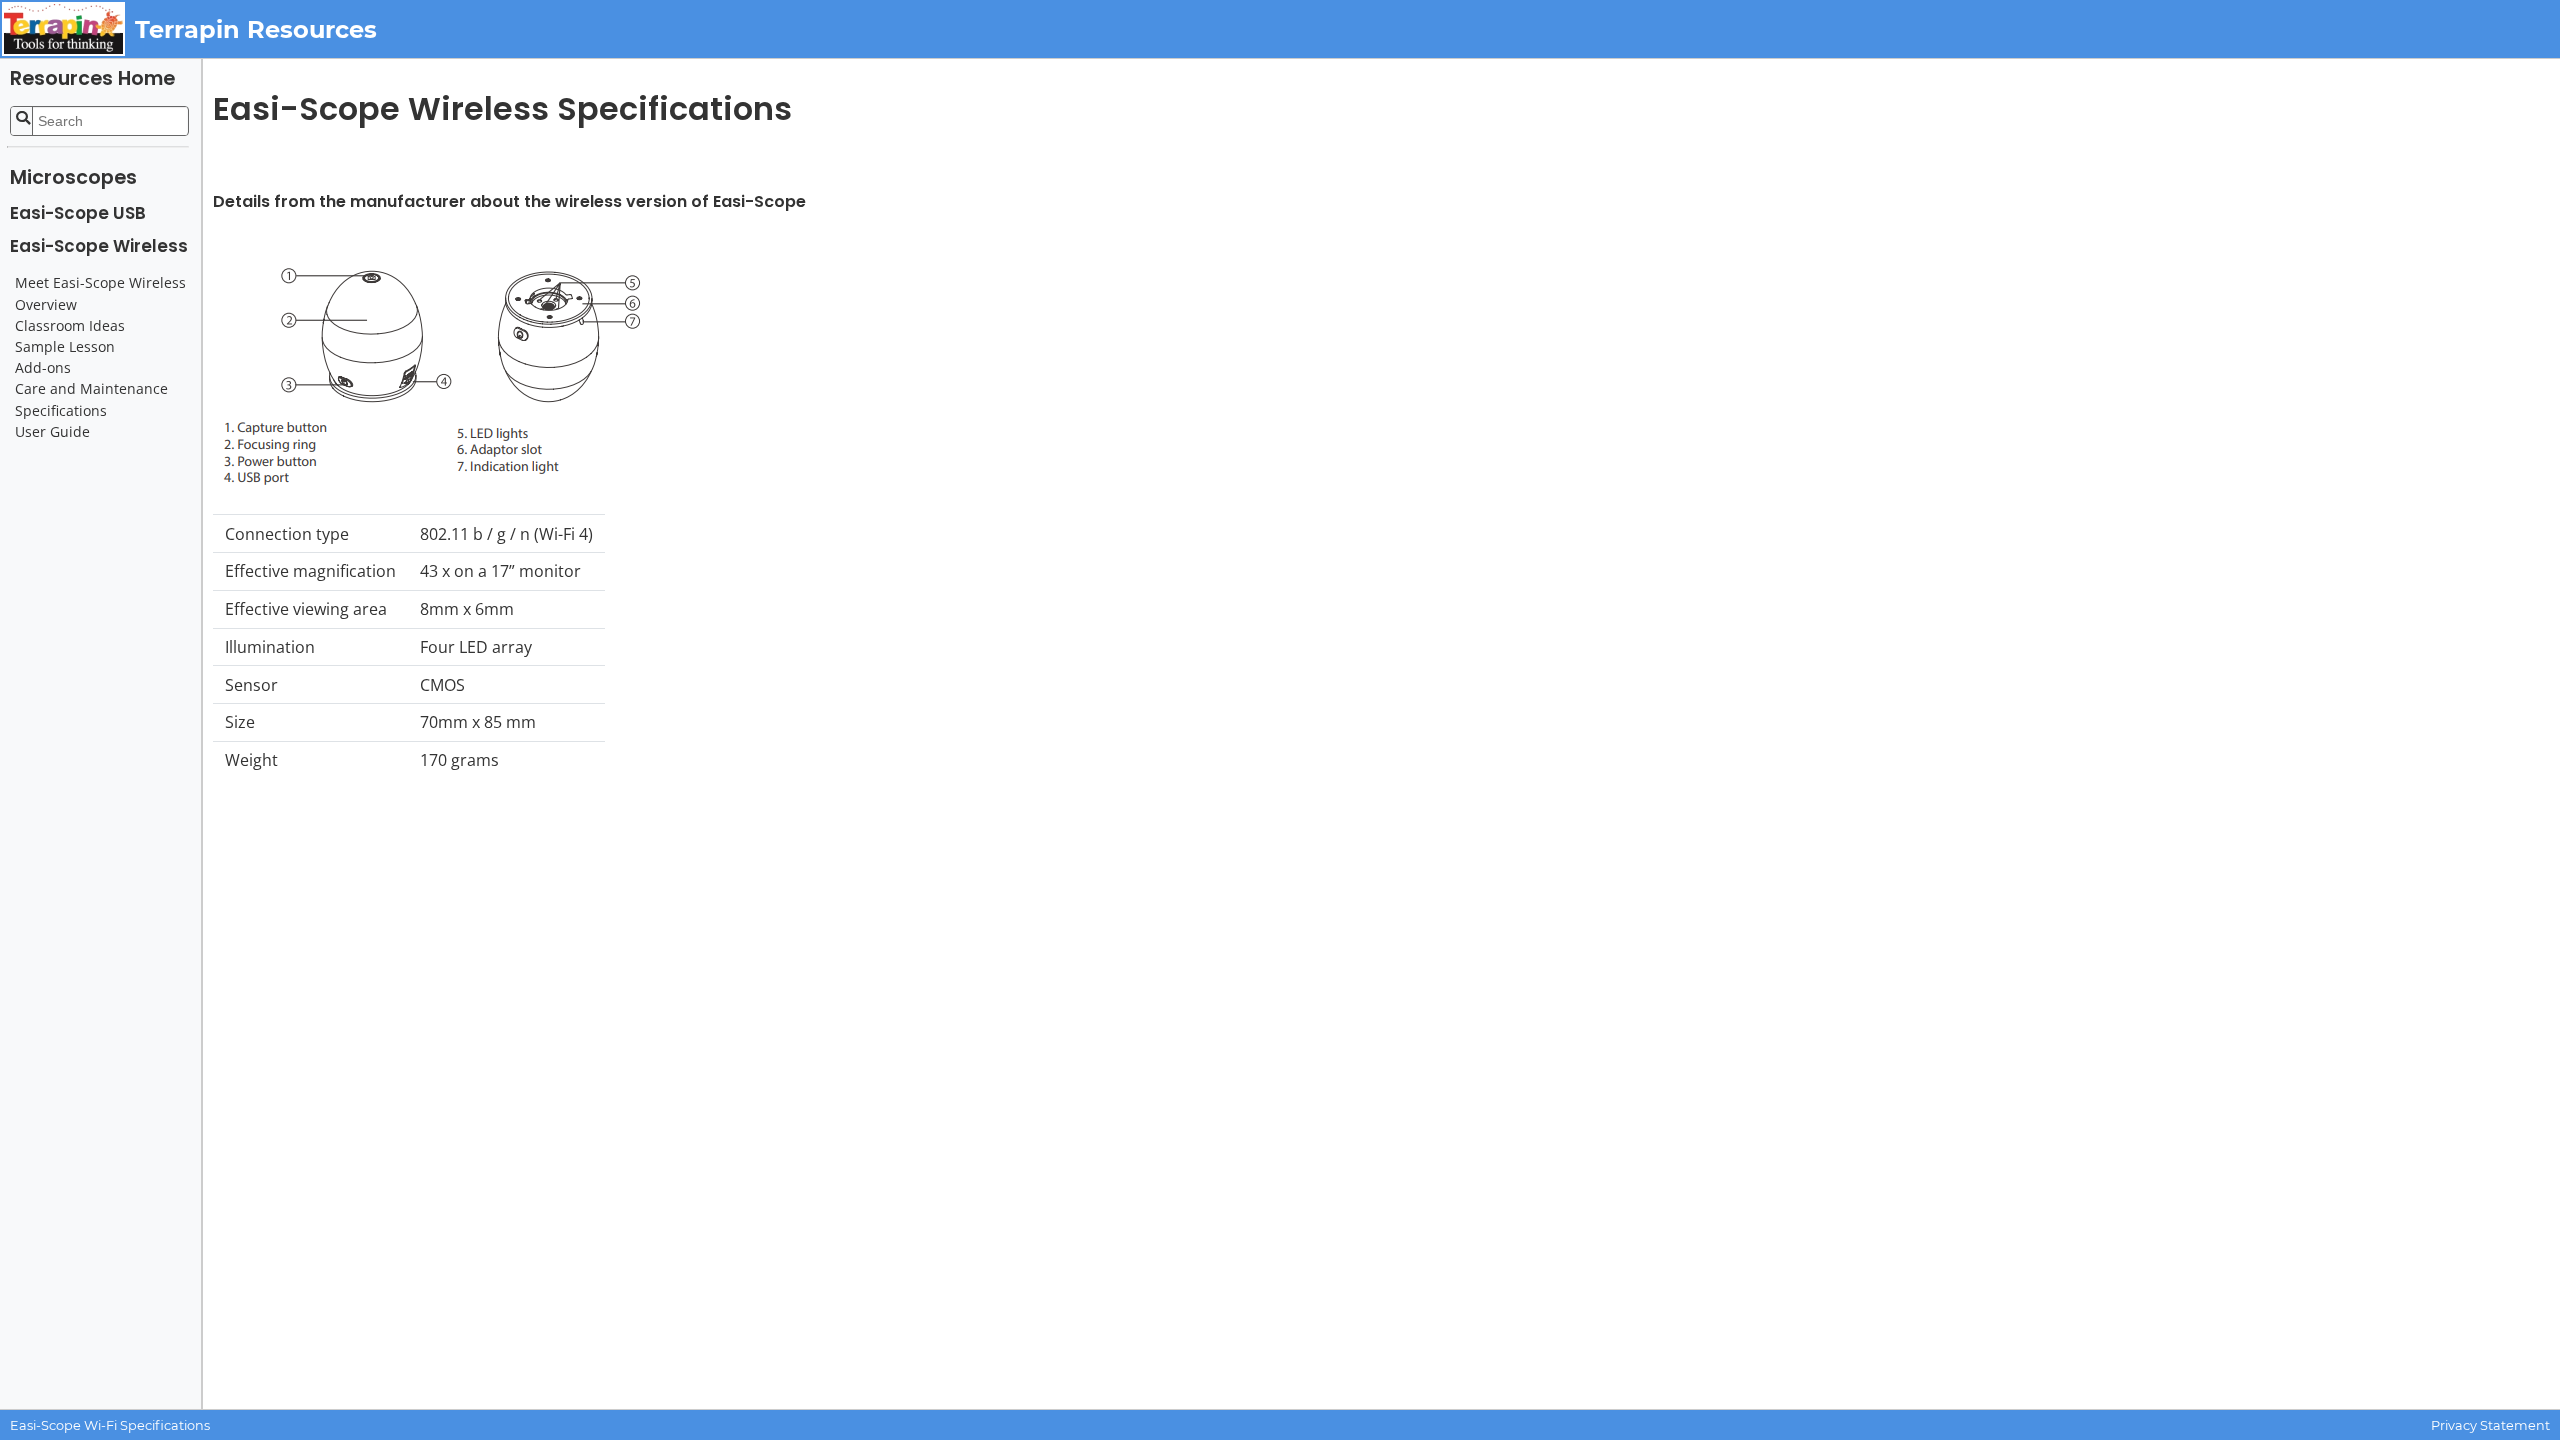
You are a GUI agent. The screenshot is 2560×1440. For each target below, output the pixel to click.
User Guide (52, 432)
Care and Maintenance (91, 389)
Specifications (61, 411)
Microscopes (73, 177)
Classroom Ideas (70, 326)
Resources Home (92, 78)
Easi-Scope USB (78, 213)
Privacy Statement (2490, 1425)
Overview (46, 305)
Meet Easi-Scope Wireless (100, 283)
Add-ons (43, 368)
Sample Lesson (65, 347)
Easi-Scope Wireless (99, 246)
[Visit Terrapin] (67, 29)
